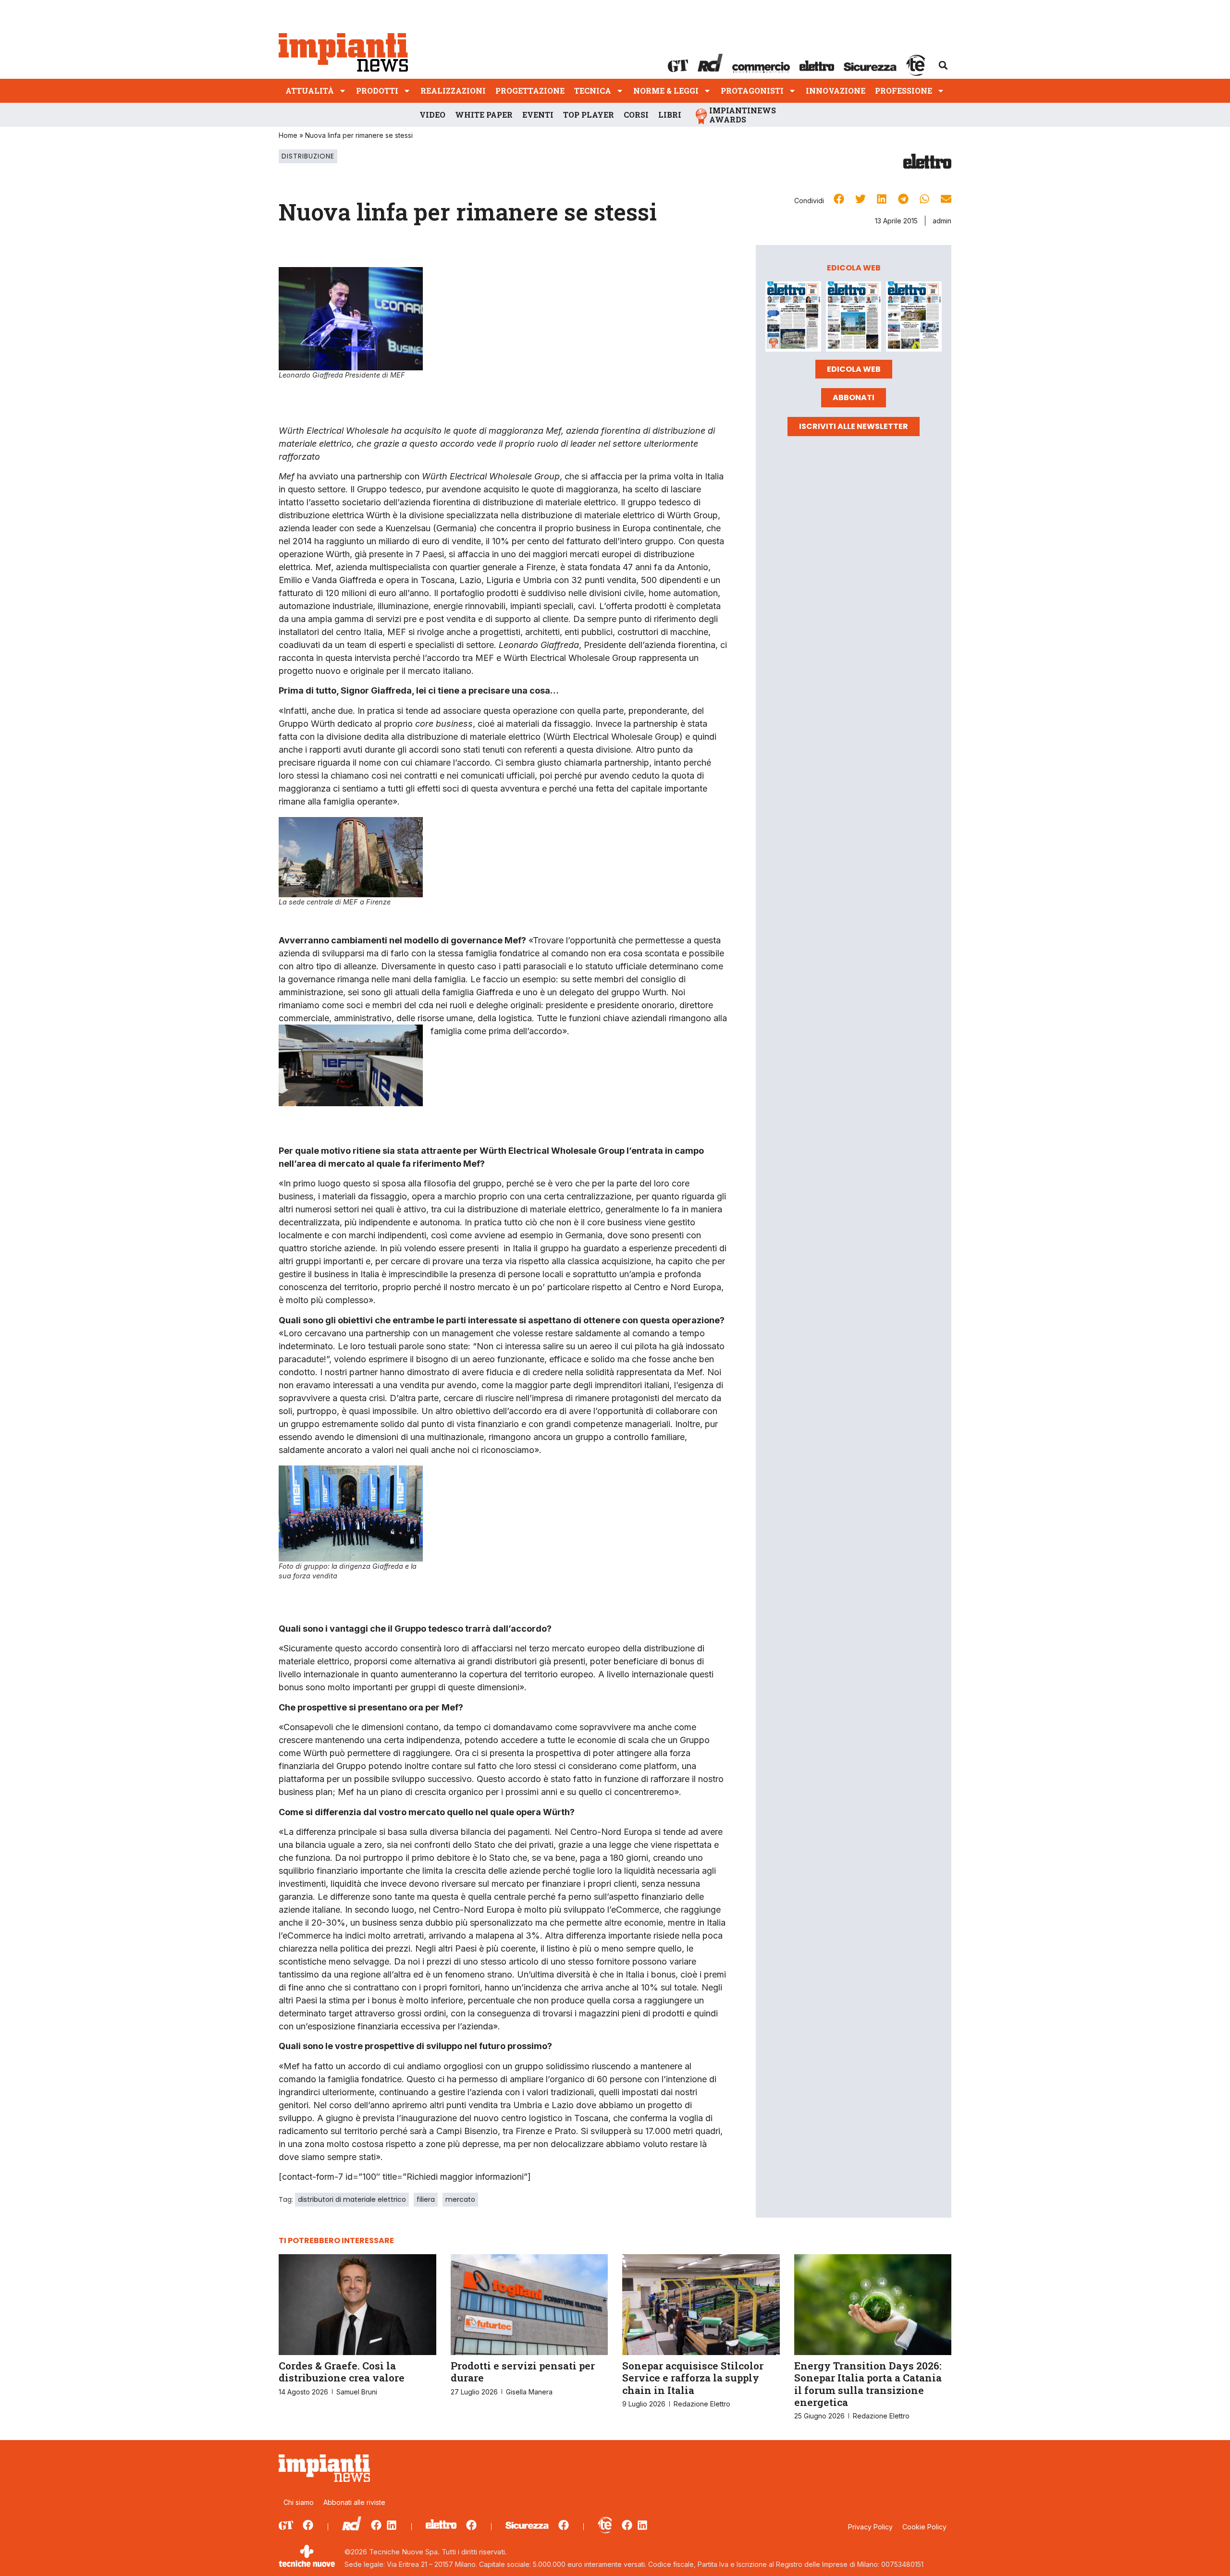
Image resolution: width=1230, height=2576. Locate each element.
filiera (426, 2199)
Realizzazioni (453, 91)
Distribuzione (308, 156)
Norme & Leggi (666, 91)
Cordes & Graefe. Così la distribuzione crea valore (342, 2372)
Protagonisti (752, 91)
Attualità (310, 91)
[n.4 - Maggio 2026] (914, 318)
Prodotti (377, 91)
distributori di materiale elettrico (352, 2199)
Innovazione (836, 91)
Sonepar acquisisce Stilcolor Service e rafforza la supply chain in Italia (693, 2378)
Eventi (538, 115)
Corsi (636, 115)
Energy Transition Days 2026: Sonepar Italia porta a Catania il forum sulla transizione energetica (868, 2384)
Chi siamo (299, 2502)
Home (288, 135)
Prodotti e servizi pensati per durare (523, 2372)
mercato (460, 2199)
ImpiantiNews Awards (743, 115)
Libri (670, 115)
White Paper (484, 115)
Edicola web (854, 369)
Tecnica (593, 91)
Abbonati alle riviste (354, 2502)
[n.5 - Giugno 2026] (854, 318)
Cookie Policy (924, 2527)
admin (942, 221)
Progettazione (530, 91)
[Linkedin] (392, 2525)
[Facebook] (308, 2525)
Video (432, 115)
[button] (943, 65)
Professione (904, 91)
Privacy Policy (870, 2527)
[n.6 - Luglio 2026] (793, 318)
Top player (589, 115)
